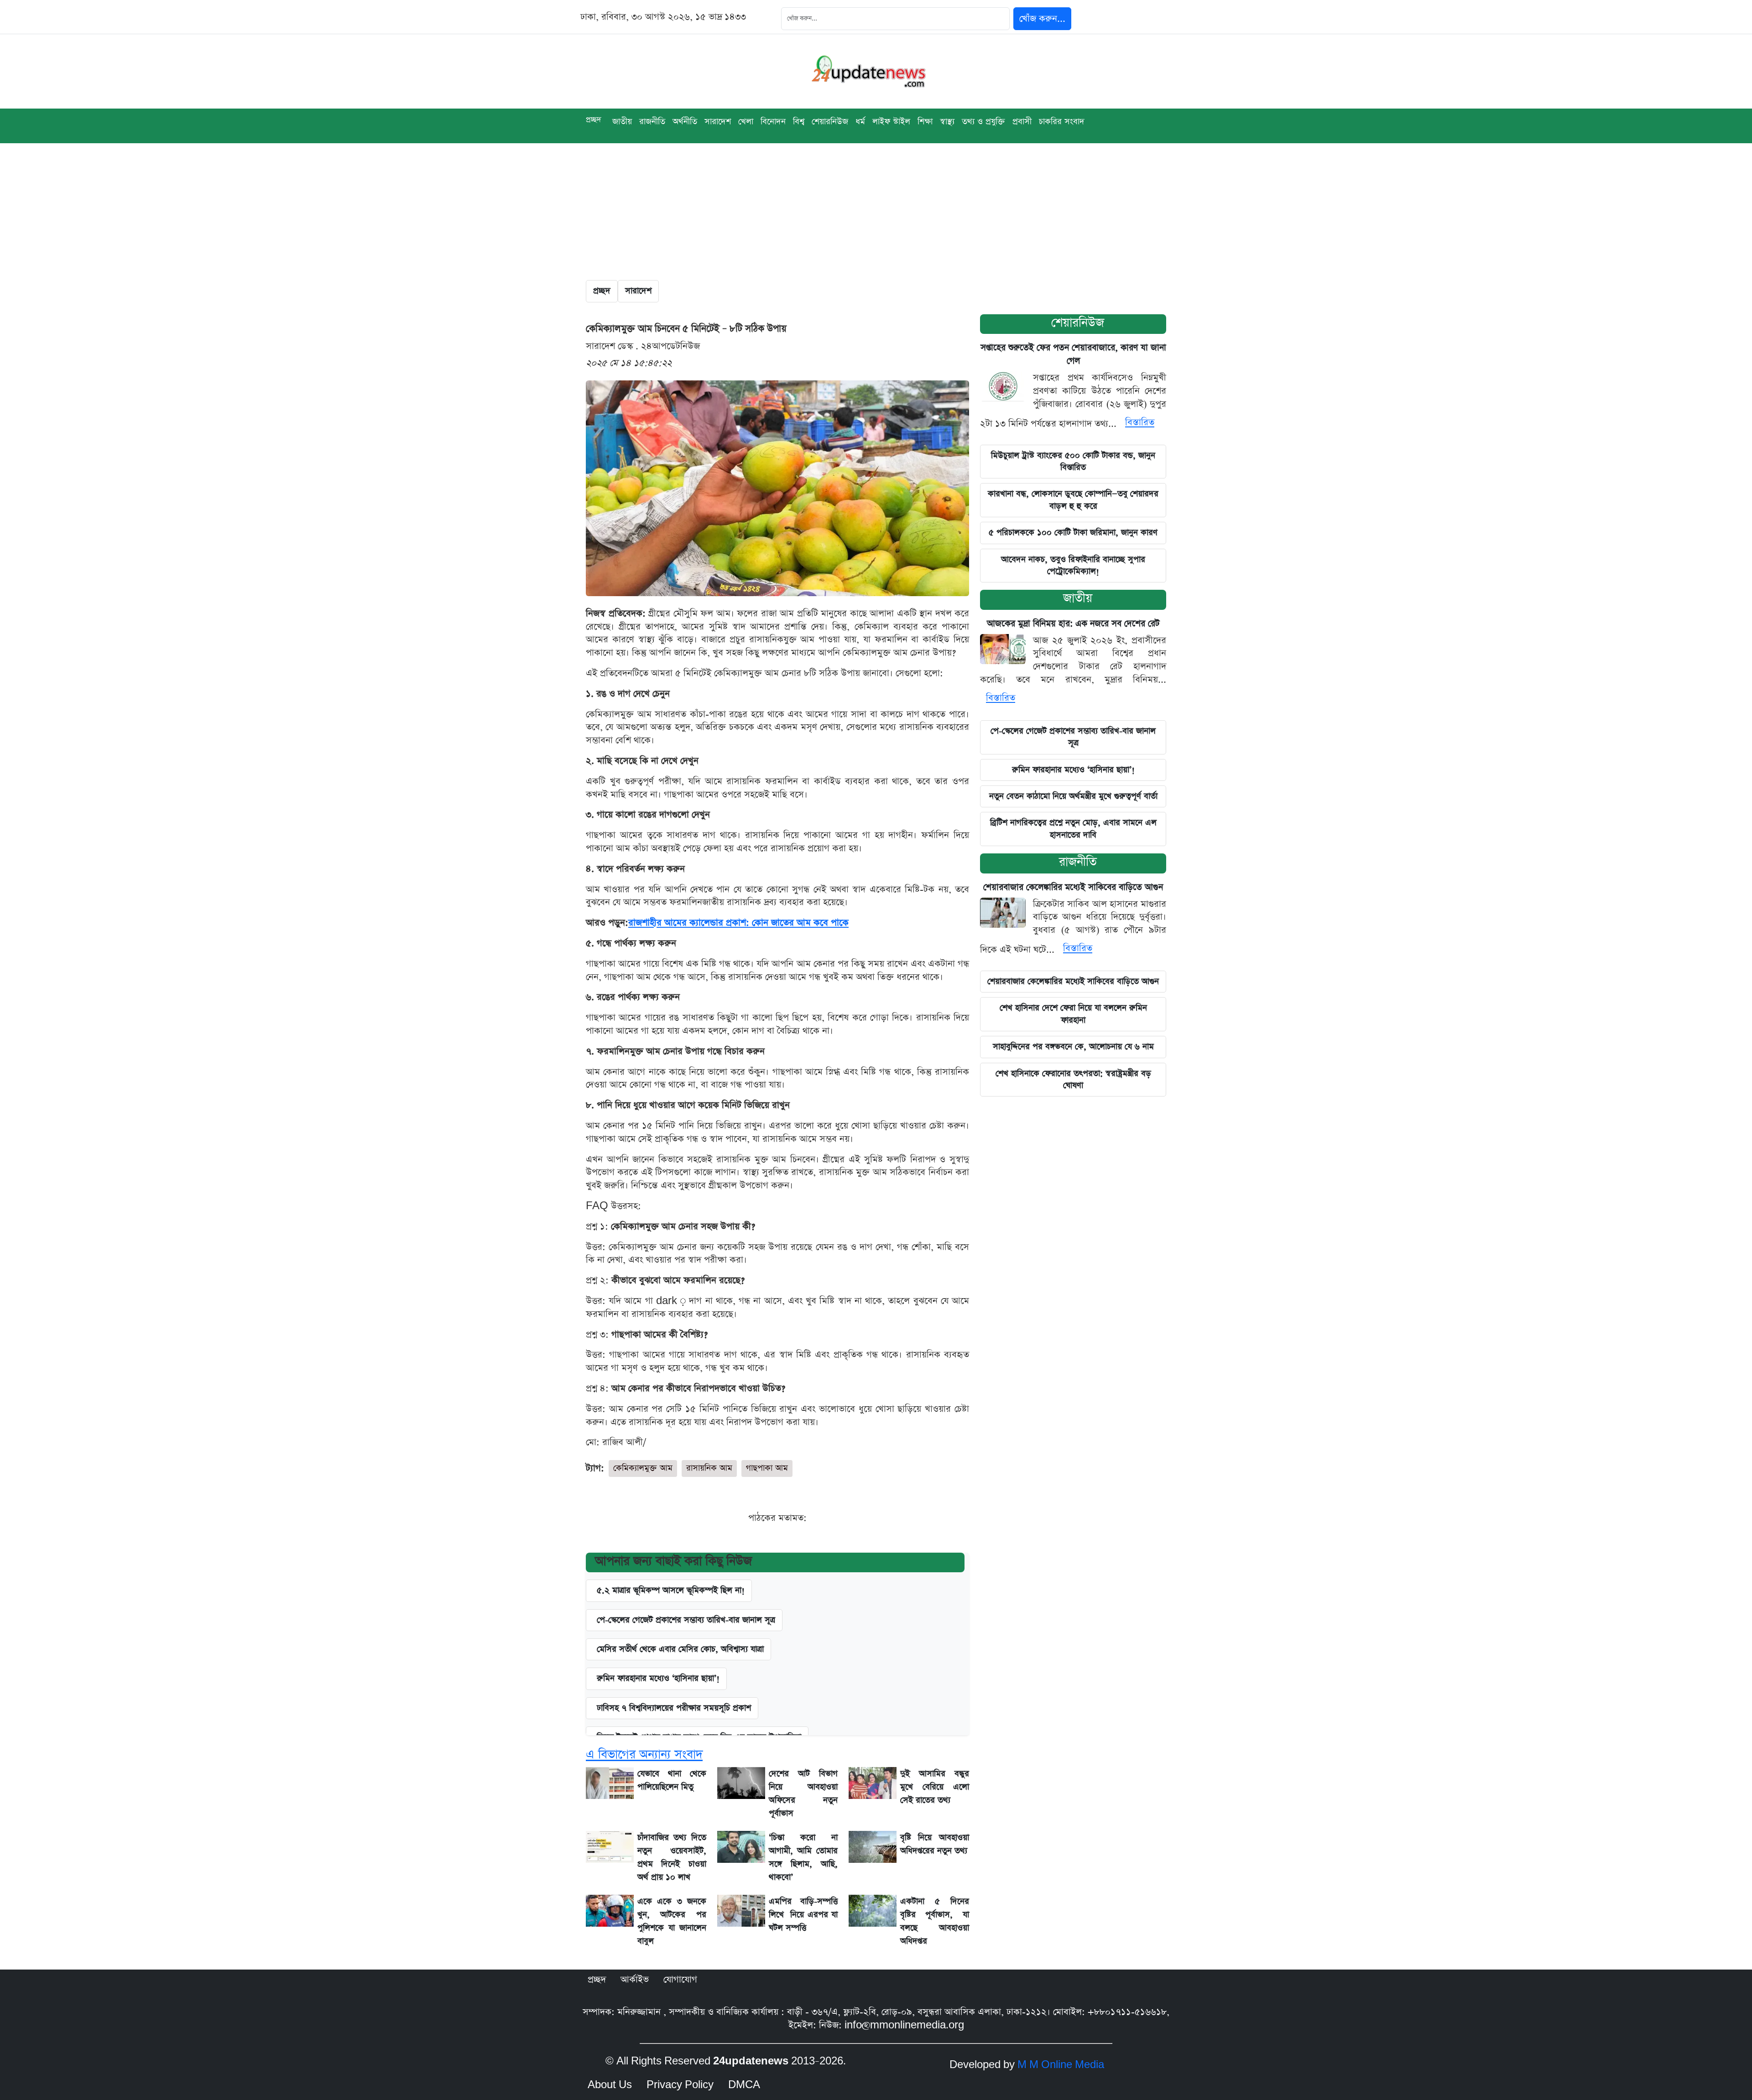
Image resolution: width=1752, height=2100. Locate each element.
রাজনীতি (652, 122)
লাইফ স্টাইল (891, 122)
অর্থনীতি (685, 122)
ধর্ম (860, 122)
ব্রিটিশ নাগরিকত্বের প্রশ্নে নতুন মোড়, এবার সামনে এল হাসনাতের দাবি (1073, 829)
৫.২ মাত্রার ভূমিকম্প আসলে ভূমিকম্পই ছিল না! (671, 1590)
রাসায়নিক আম (709, 1468)
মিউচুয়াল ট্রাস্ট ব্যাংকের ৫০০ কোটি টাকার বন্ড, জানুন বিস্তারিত (1073, 461)
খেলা (746, 122)
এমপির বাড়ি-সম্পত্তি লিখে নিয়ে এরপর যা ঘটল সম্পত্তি (803, 1915)
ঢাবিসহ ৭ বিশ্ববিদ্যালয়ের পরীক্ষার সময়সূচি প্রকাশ (674, 1708)
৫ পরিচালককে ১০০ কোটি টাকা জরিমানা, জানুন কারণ (1073, 533)
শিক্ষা (925, 122)
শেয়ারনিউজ (1078, 323)
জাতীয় (622, 122)
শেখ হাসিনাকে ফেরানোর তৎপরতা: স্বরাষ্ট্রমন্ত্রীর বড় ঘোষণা (1073, 1079)
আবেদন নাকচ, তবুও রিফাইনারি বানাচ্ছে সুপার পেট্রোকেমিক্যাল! (1073, 565)
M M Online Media (1061, 2065)
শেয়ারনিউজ (830, 122)
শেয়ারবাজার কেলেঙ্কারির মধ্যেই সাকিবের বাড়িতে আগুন (1073, 887)
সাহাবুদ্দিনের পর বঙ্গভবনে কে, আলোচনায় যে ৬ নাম (1073, 1047)
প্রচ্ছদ (594, 120)
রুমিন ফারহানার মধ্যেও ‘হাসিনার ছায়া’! (658, 1678)
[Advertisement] (876, 212)
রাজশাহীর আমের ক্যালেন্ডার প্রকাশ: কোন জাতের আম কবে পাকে (738, 923)
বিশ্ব (799, 122)
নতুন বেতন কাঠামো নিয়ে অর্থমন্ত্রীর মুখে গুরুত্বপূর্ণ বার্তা (1073, 796)
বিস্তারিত (1140, 422)
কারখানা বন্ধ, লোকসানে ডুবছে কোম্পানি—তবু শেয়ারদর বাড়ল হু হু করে (1073, 500)
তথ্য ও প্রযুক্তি (983, 122)
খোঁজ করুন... (1042, 19)
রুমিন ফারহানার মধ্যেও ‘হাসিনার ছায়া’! (1073, 770)
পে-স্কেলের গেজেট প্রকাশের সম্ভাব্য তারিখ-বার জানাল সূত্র (686, 1620)
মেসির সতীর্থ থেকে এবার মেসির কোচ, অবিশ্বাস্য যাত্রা (680, 1649)
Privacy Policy (680, 2085)
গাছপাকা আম (767, 1468)
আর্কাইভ (635, 1980)
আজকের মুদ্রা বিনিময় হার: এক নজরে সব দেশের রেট (1073, 624)
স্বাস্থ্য (947, 122)
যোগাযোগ (680, 1980)
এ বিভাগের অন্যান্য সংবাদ (644, 1754)
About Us (610, 2085)
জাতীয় (1078, 598)
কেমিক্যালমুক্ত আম (643, 1468)
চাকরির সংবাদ (1062, 122)
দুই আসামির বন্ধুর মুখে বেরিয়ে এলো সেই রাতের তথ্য (935, 1787)
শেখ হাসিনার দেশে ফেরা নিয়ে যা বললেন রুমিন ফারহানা (1073, 1014)
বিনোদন (773, 122)
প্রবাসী (1022, 122)
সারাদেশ (718, 122)
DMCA (744, 2085)
